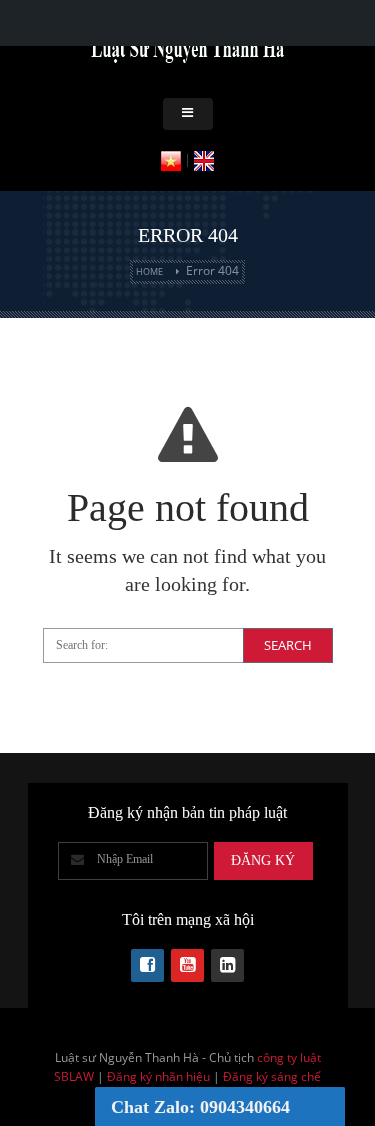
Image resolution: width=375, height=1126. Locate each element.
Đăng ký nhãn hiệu (158, 1076)
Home (149, 271)
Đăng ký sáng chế (272, 1076)
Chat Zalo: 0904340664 (200, 1107)
